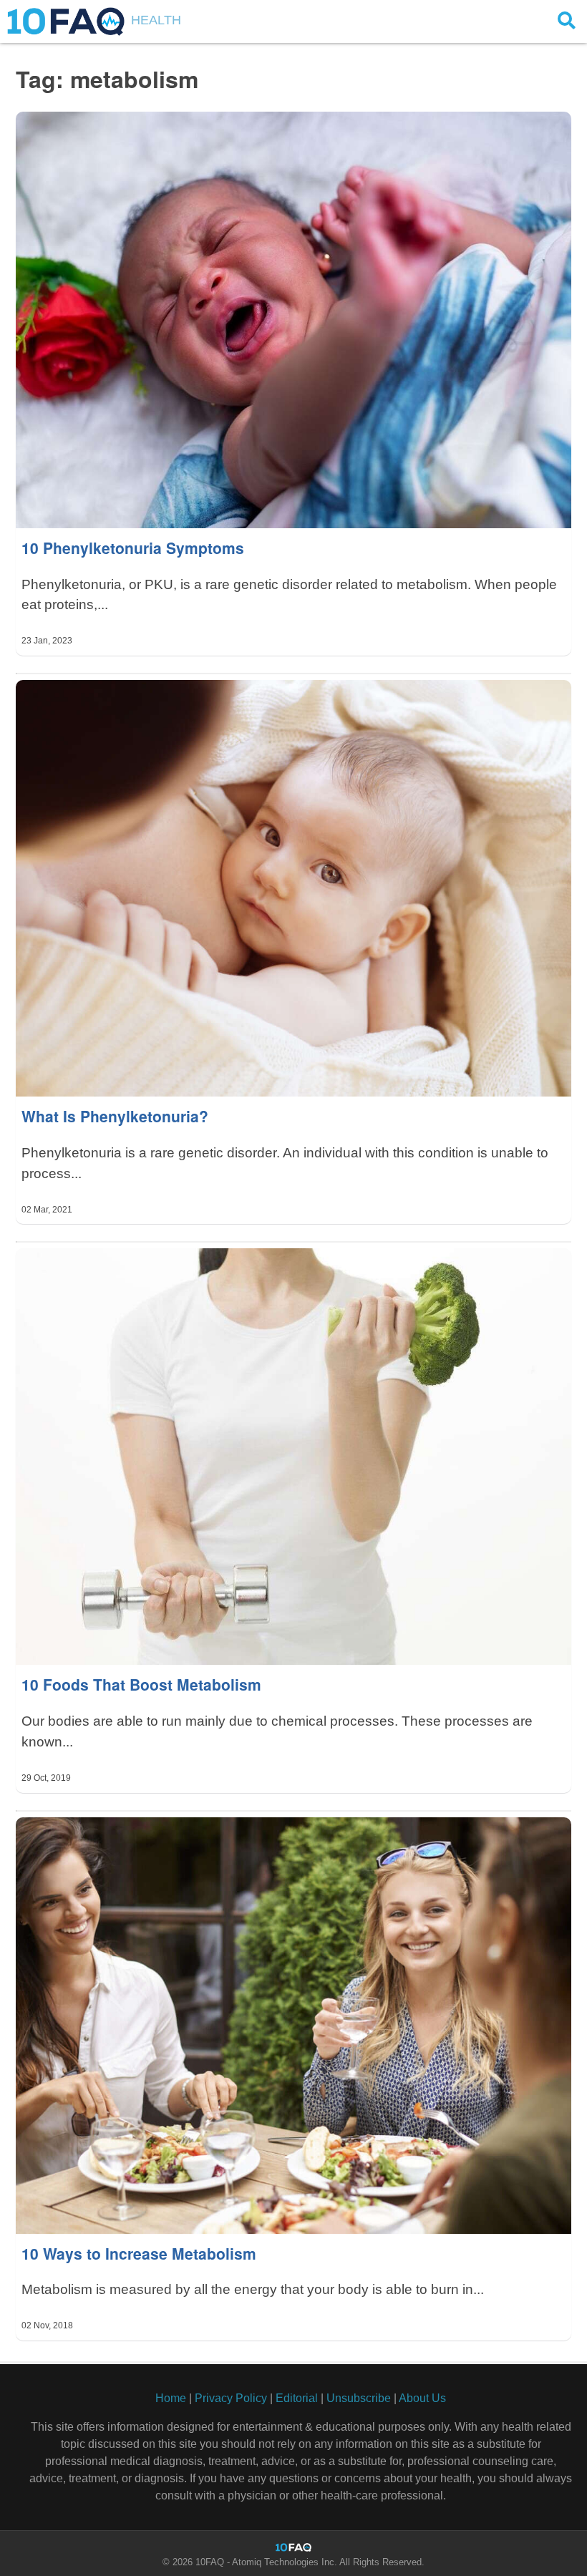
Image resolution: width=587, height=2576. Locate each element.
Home (171, 2398)
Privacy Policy (231, 2398)
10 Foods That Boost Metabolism (141, 1684)
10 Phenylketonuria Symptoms (133, 548)
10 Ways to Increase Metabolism (139, 2253)
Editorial (297, 2398)
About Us (422, 2398)
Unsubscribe (359, 2398)
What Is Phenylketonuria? (115, 1116)
